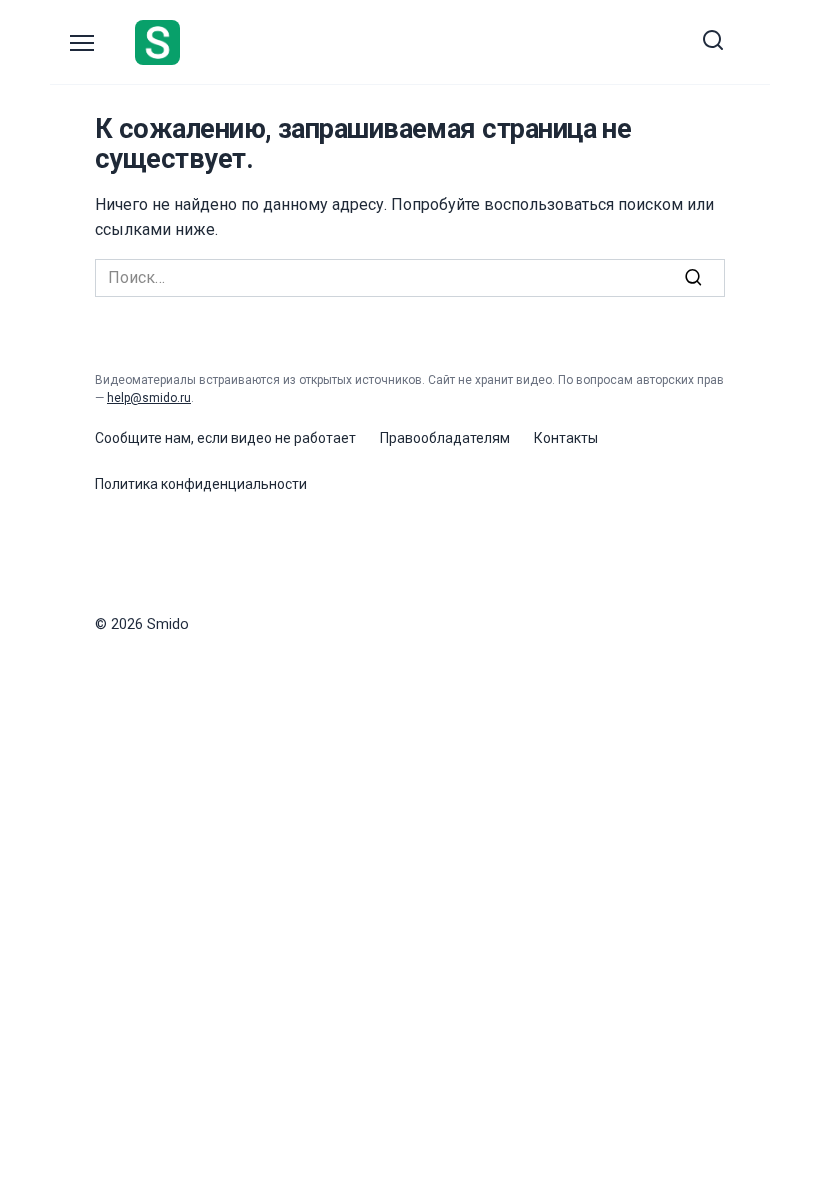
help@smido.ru (149, 398)
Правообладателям (445, 438)
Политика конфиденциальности (201, 484)
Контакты (566, 438)
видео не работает (293, 438)
